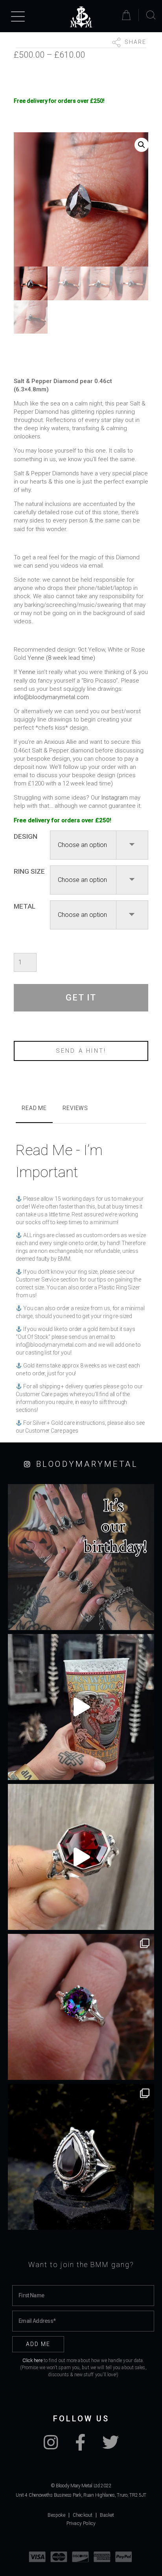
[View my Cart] (128, 15)
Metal (25, 906)
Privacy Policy (81, 2523)
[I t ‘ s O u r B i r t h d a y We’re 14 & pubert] (81, 1557)
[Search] (151, 15)
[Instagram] (51, 2446)
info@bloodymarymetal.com (51, 697)
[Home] (81, 17)
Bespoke (56, 2515)
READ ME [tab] (34, 1108)
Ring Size (29, 871)
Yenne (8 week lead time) (61, 658)
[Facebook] (80, 2446)
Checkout (83, 2515)
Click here (32, 2361)
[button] (142, 145)
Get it (81, 998)
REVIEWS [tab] (75, 1108)
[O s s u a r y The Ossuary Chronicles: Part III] (81, 2157)
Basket (107, 2515)
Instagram (115, 798)
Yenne (27, 672)
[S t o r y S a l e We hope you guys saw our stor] (81, 2007)
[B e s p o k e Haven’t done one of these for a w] (81, 1857)
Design (26, 836)
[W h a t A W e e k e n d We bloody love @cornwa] (81, 1707)
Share (134, 42)
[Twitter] (110, 2446)
